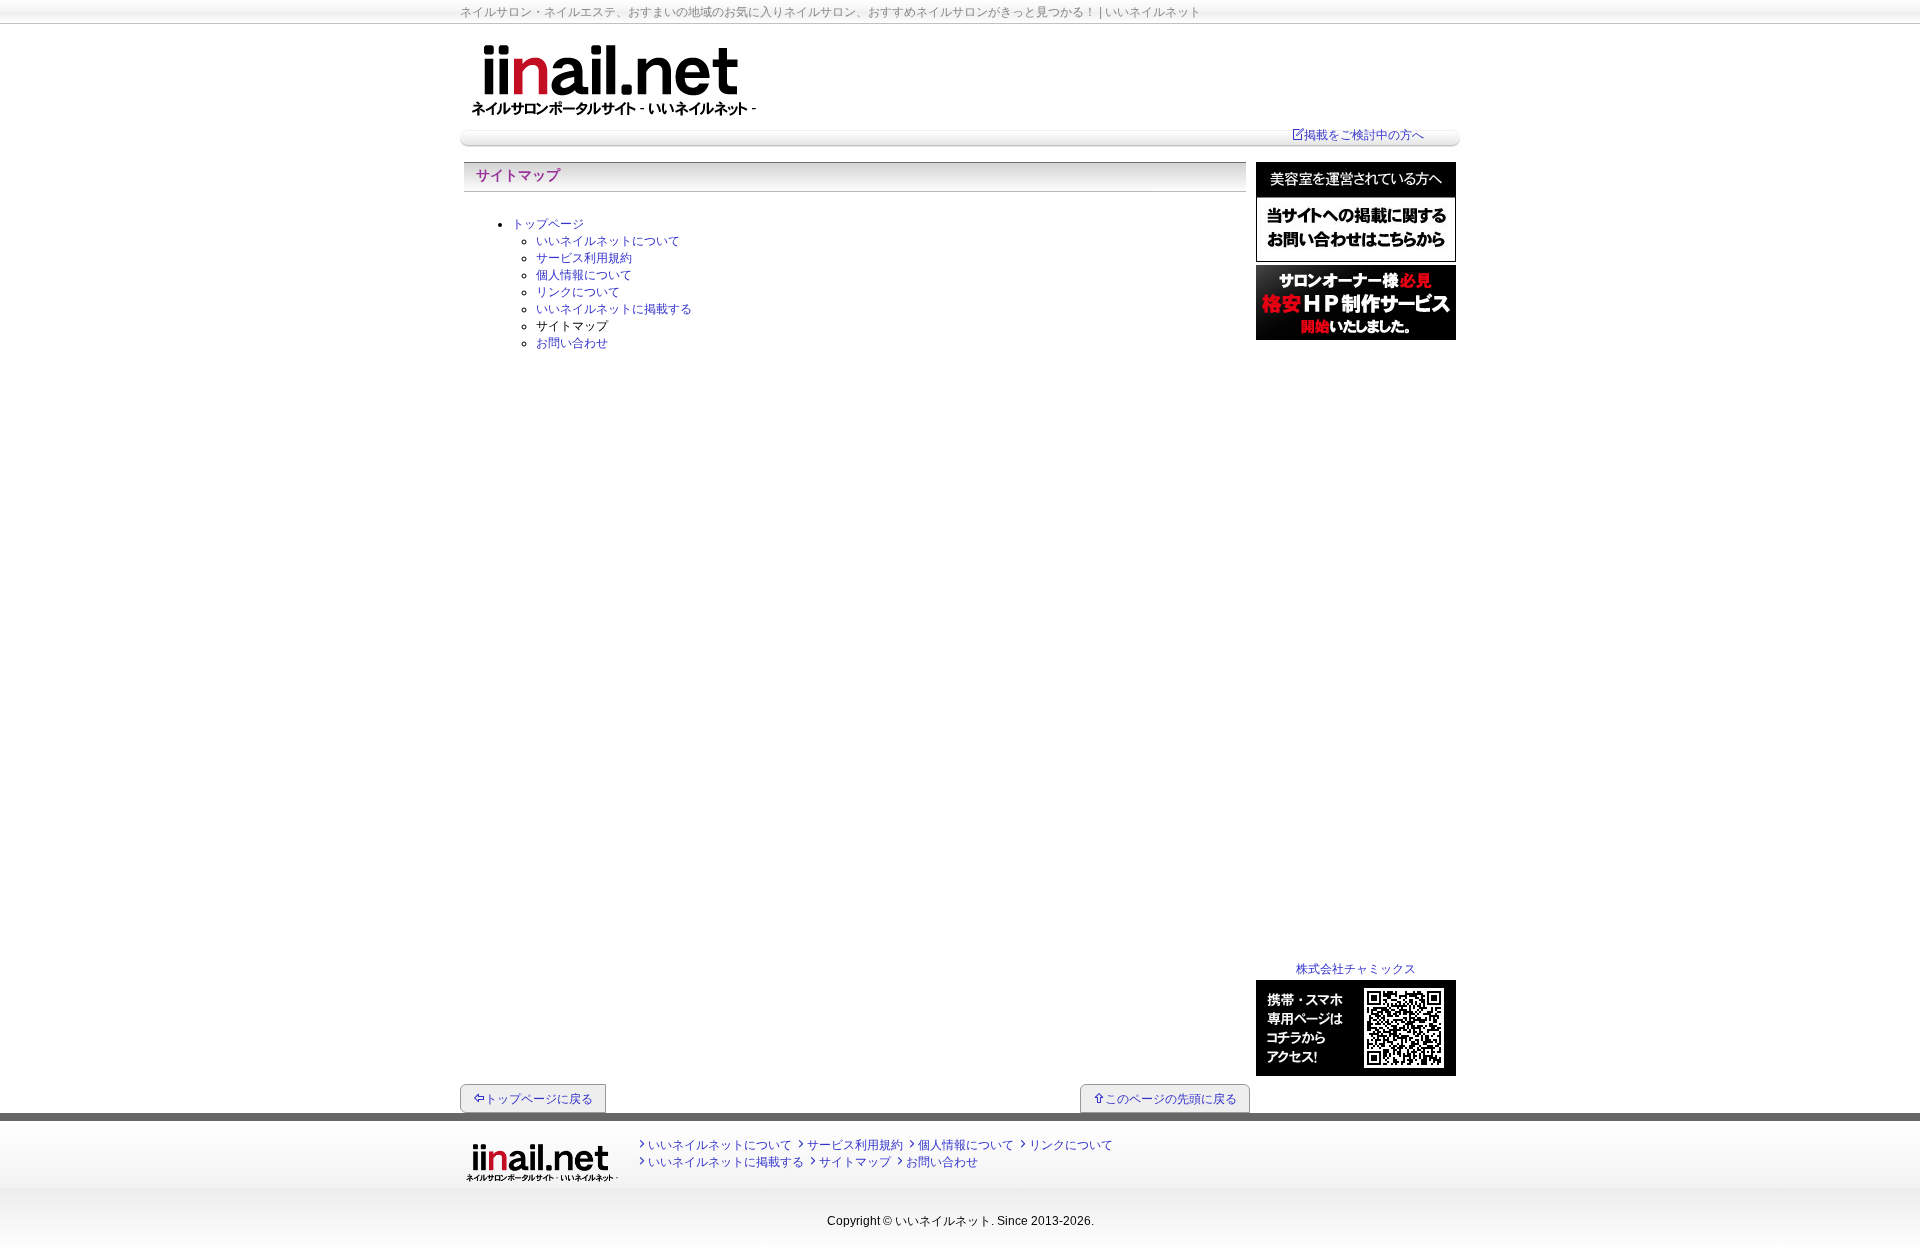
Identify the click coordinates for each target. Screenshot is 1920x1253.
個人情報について (584, 275)
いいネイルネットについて (608, 241)
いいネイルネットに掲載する (614, 309)
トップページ (548, 224)
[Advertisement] (1356, 643)
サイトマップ (855, 1162)
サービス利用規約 (584, 258)
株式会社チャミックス (1356, 969)
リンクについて (578, 292)
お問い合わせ (572, 343)
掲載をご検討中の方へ (1364, 135)
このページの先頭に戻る (1171, 1099)
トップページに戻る (539, 1099)
